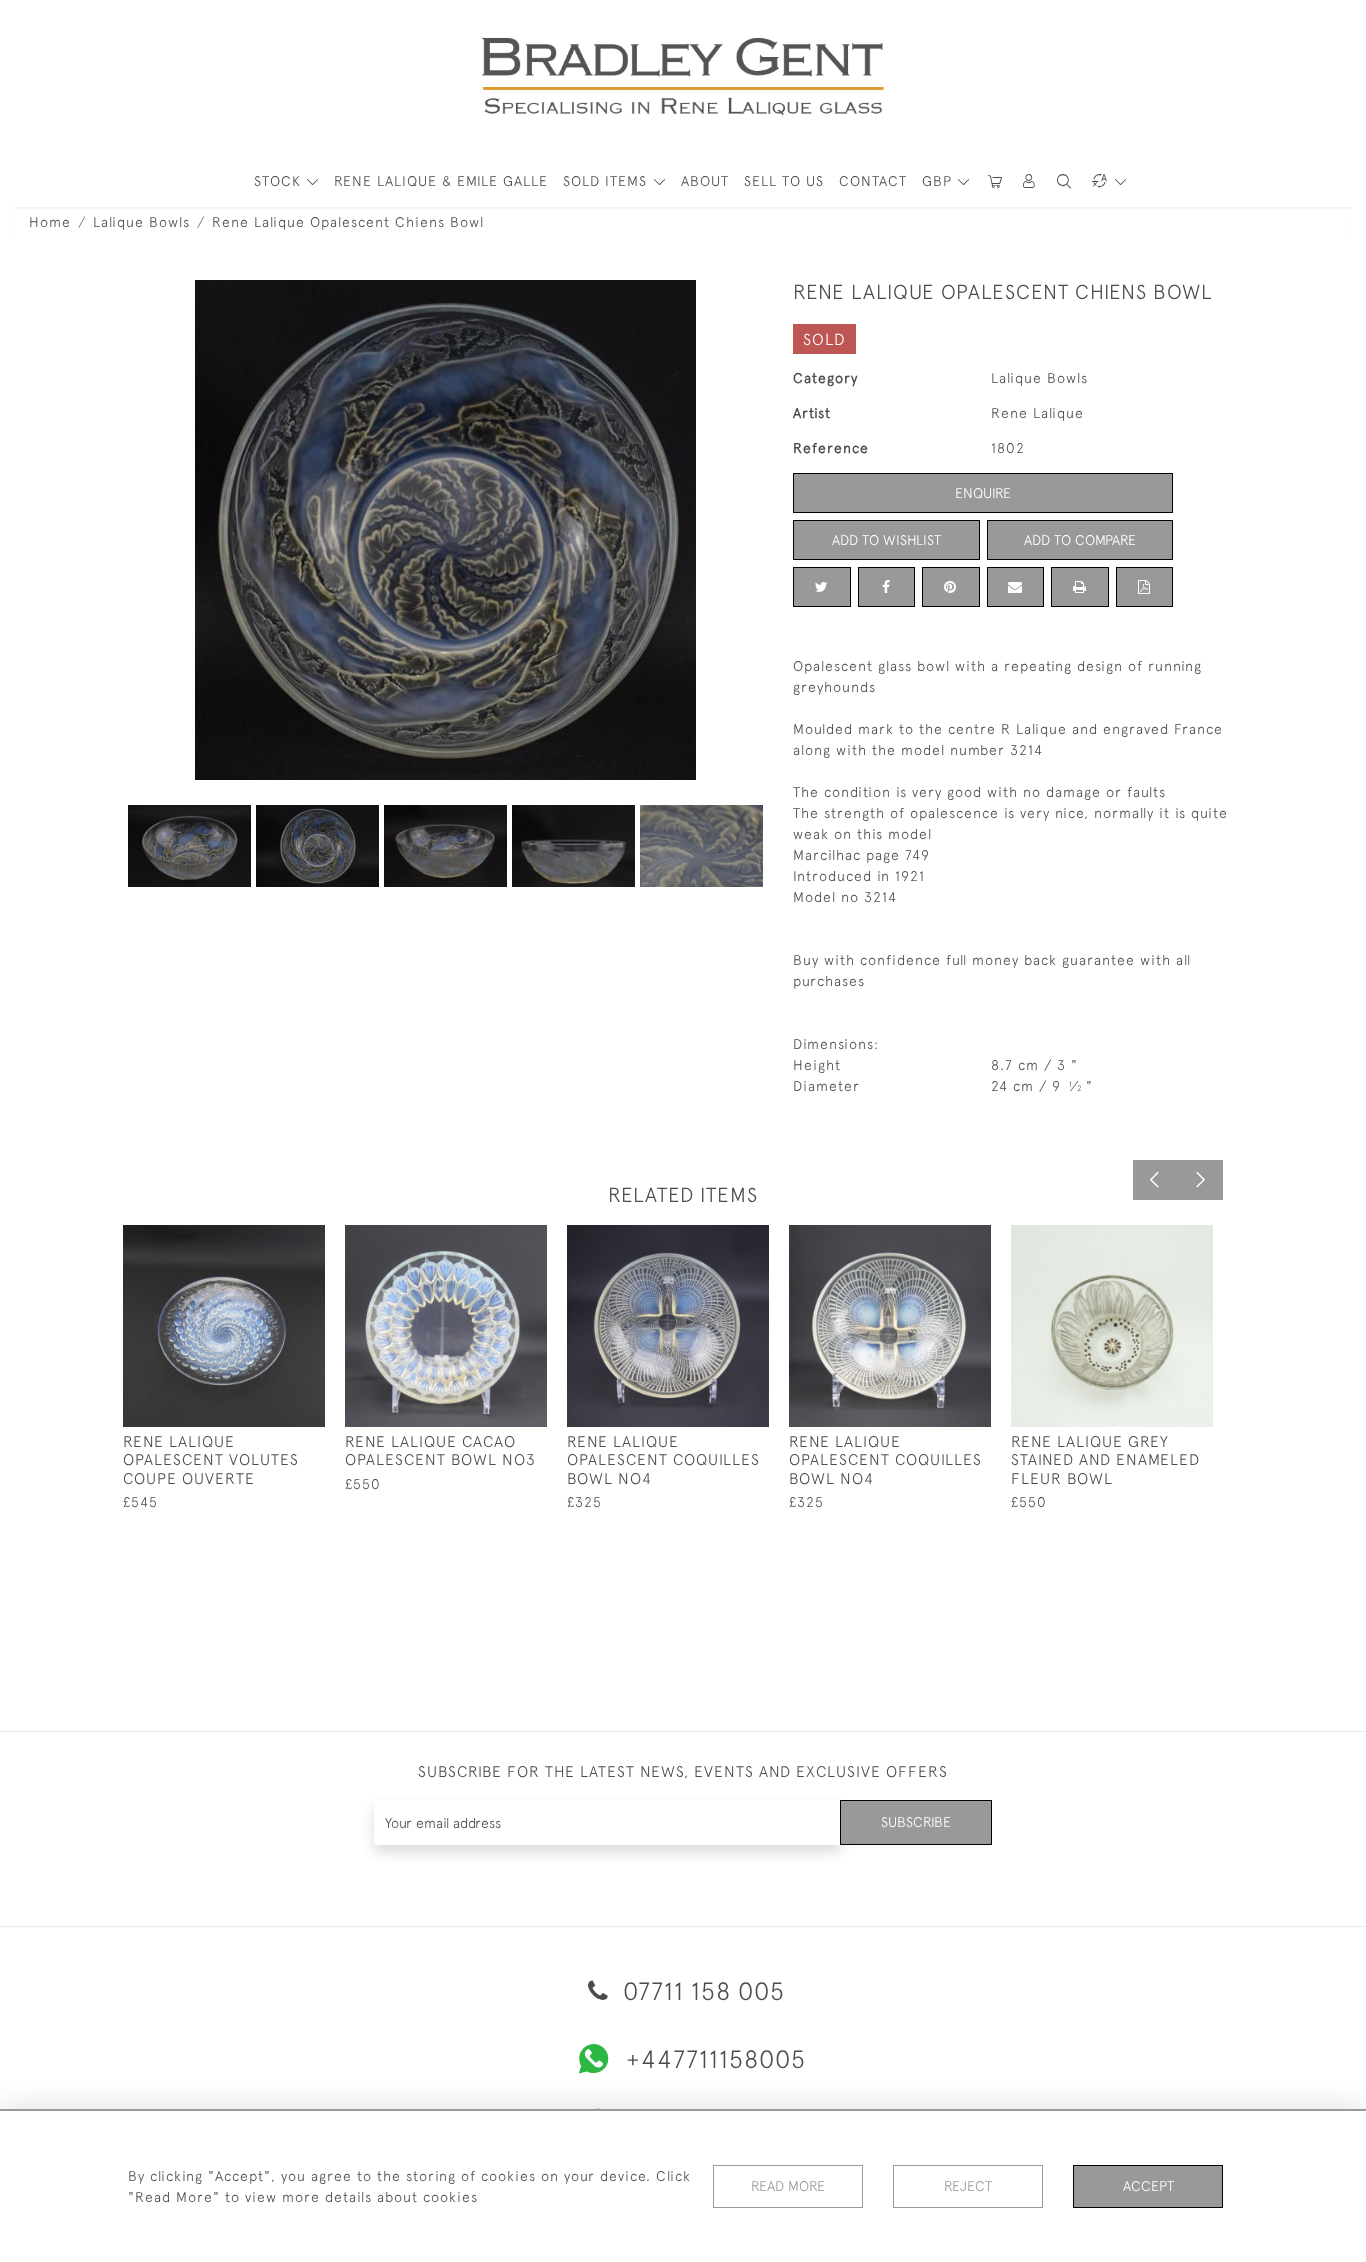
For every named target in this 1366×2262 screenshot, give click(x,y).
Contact (873, 181)
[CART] (995, 181)
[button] (1030, 181)
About (705, 181)
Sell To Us (784, 181)
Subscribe (916, 1822)
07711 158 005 (700, 1990)
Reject (968, 2186)
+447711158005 (716, 2058)
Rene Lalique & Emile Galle (441, 181)
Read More (788, 2186)
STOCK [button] (280, 181)
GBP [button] (939, 181)
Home (50, 222)
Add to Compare (1080, 540)
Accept (1148, 2186)
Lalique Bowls (141, 222)
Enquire (983, 493)
